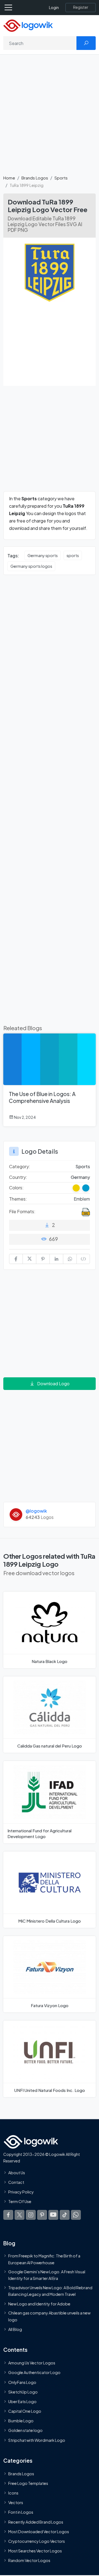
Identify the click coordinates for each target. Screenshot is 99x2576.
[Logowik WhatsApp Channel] (76, 2215)
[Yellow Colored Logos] (76, 1188)
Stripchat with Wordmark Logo (37, 2440)
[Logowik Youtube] (53, 2215)
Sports (61, 178)
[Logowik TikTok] (65, 2215)
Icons (13, 2493)
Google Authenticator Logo (34, 2372)
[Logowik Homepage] (28, 25)
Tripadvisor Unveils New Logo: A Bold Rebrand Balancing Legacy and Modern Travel (50, 2291)
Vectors (16, 2502)
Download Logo (53, 1383)
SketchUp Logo (23, 2392)
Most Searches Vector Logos (35, 2551)
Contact (16, 2182)
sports (73, 555)
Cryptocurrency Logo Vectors (37, 2541)
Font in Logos (21, 2512)
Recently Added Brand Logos (36, 2522)
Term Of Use (20, 2201)
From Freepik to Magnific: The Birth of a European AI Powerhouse (44, 2259)
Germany (80, 1177)
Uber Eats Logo (22, 2401)
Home (9, 178)
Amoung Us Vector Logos (32, 2363)
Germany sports (43, 555)
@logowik (36, 1511)
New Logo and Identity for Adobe (39, 2304)
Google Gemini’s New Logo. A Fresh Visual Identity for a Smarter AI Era (47, 2275)
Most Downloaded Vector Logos (39, 2532)
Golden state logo (25, 2430)
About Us (17, 2172)
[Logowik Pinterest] (42, 2215)
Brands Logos (35, 178)
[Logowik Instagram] (31, 2215)
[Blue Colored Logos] (86, 1188)
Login (54, 8)
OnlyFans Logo (22, 2382)
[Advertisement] (50, 118)
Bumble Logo (21, 2421)
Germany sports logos (31, 566)
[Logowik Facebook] (8, 2215)
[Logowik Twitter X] (20, 2215)
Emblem (82, 1199)
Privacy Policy (21, 2192)
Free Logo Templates (28, 2483)
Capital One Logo (25, 2411)
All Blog (15, 2329)
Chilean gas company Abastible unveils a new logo (49, 2316)
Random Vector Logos (29, 2560)
